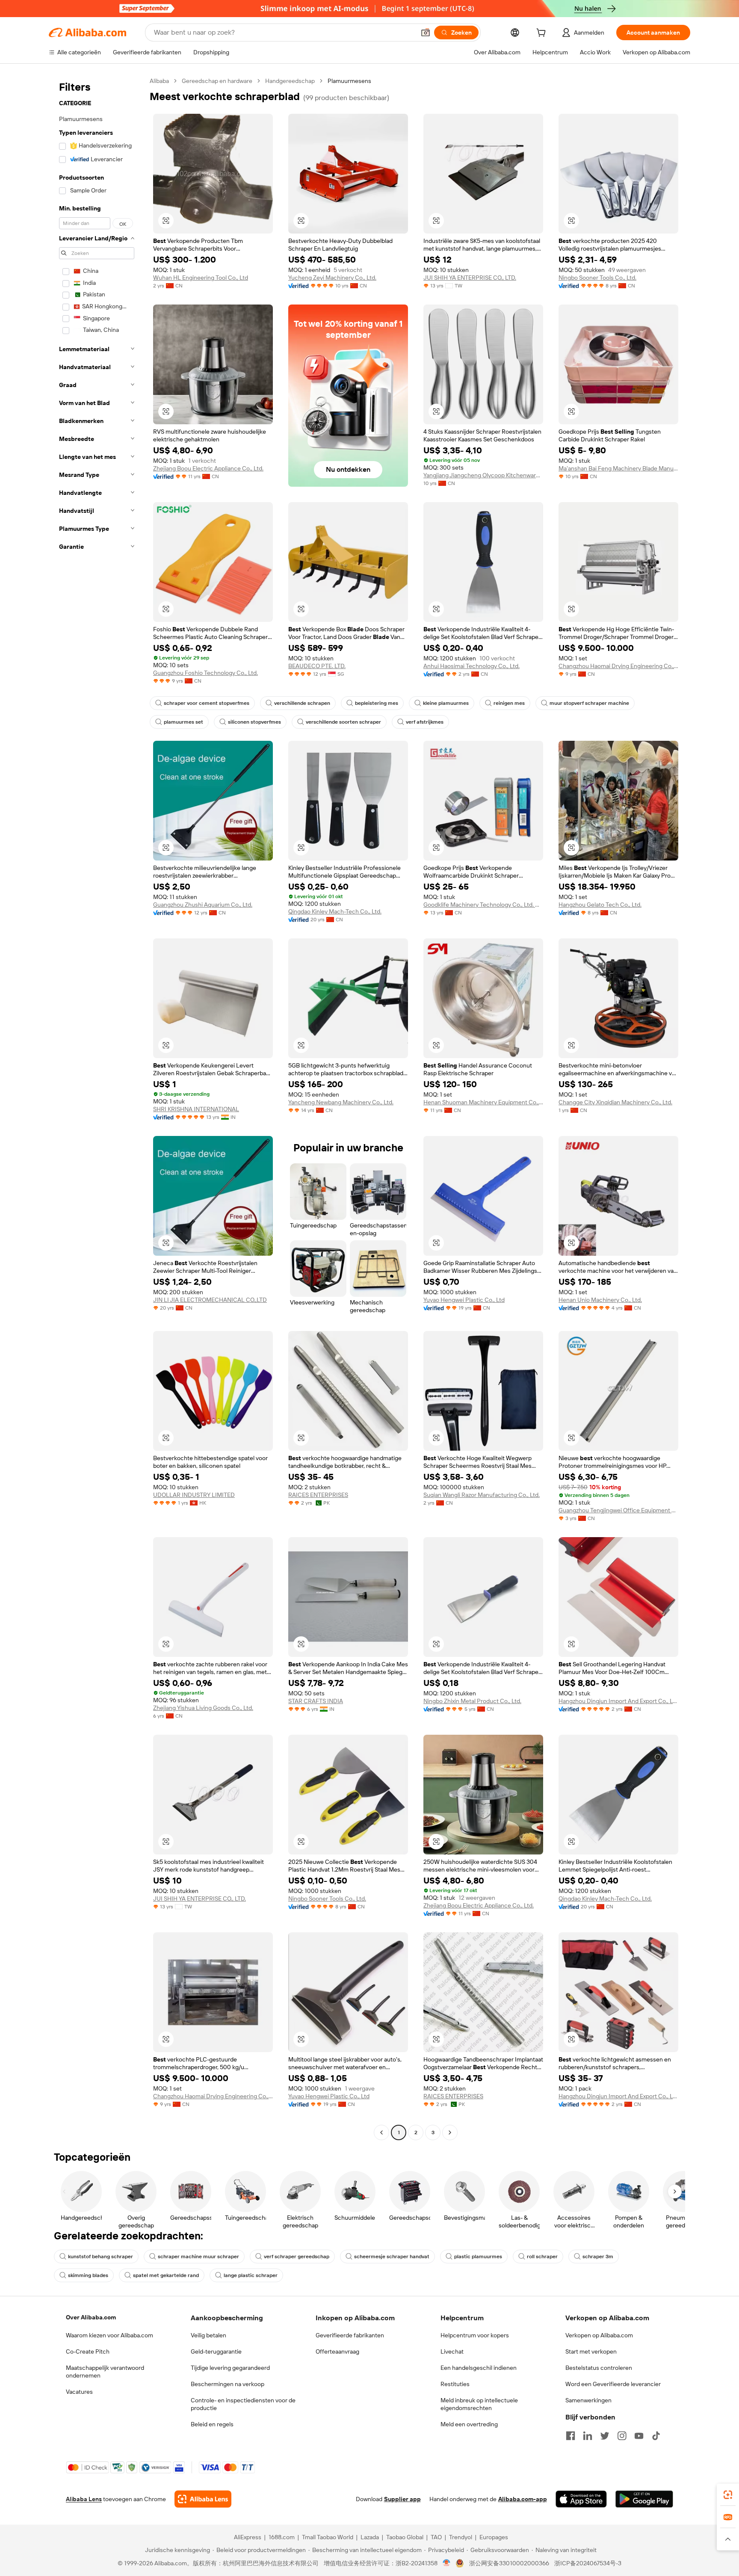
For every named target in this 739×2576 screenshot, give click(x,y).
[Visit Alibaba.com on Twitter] (605, 2436)
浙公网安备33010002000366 (509, 2563)
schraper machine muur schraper (198, 2257)
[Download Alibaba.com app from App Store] (581, 2499)
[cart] (543, 34)
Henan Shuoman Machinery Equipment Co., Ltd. (483, 1102)
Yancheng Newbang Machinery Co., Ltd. (341, 1102)
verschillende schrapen (302, 703)
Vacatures (79, 2392)
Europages (494, 2537)
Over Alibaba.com (91, 2317)
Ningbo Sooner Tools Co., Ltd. (597, 278)
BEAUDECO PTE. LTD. (317, 666)
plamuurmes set (183, 722)
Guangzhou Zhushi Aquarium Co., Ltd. (203, 905)
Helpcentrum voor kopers (475, 2335)
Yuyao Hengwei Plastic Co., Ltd (464, 1300)
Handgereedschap (290, 81)
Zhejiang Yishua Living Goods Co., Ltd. (203, 1708)
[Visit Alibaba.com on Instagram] (622, 2436)
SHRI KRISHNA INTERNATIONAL (196, 1109)
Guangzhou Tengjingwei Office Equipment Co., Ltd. (618, 1510)
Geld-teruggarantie (216, 2351)
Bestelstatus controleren (599, 2368)
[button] (426, 33)
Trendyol (461, 2537)
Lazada (370, 2537)
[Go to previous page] (381, 2132)
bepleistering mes (377, 703)
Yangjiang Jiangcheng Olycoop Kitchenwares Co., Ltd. (483, 475)
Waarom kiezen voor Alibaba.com (109, 2335)
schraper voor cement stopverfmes (207, 703)
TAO (436, 2537)
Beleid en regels (212, 2424)
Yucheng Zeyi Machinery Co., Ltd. (332, 278)
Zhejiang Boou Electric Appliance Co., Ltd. (208, 468)
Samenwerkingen (588, 2400)
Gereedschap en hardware (217, 81)
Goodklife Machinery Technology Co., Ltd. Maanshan (483, 905)
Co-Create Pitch (88, 2351)
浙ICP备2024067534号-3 (588, 2563)
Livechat (452, 2351)
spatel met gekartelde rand (166, 2275)
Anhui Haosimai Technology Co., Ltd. (471, 666)
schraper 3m (598, 2257)
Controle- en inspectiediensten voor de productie (243, 2404)
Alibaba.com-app (523, 2499)
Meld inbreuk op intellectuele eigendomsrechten (479, 2404)
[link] (728, 2495)
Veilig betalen (208, 2335)
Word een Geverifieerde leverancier (613, 2384)
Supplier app (402, 2499)
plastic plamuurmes (478, 2257)
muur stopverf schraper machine (589, 703)
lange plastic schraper (251, 2275)
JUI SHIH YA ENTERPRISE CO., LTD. (470, 278)
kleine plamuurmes (446, 703)
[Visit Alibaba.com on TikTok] (656, 2436)
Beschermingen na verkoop (228, 2384)
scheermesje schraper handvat (392, 2257)
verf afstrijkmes (425, 722)
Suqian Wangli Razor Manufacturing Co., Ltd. (482, 1495)
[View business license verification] (447, 2563)
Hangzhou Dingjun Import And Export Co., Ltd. (618, 1701)
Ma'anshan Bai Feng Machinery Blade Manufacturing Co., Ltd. (618, 468)
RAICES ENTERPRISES (318, 1495)
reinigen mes (509, 703)
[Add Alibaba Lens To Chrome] (203, 2499)
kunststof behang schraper (101, 2257)
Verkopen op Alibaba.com (599, 2335)
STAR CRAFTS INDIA (316, 1701)
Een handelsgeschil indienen (479, 2368)
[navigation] (97, 1108)
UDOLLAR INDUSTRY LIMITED (194, 1495)
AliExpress (248, 2537)
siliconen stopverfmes (254, 722)
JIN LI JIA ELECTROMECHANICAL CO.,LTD (210, 1300)
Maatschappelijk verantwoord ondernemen (105, 2372)
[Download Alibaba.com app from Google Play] (644, 2499)
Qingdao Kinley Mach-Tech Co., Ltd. (335, 911)
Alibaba (159, 81)
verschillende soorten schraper (343, 722)
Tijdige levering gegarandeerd (230, 2368)
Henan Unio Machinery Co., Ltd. (600, 1300)
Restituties (455, 2384)
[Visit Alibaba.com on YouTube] (639, 2436)
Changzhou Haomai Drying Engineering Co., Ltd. (618, 666)
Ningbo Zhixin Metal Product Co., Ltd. (472, 1701)
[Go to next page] (450, 2132)
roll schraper (542, 2257)
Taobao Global (405, 2537)
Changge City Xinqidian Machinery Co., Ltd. (615, 1102)
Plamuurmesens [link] (349, 81)
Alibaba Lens (84, 2499)
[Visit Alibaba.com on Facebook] (571, 2436)
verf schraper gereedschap (297, 2257)
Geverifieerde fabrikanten (350, 2335)
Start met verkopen (591, 2351)
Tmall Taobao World (328, 2537)
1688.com (282, 2537)
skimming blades (88, 2275)
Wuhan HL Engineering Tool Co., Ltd (201, 278)
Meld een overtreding (469, 2424)
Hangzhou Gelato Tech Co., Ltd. (600, 905)
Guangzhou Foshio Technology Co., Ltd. (205, 673)
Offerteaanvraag (337, 2351)
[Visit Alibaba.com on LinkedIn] (588, 2436)
